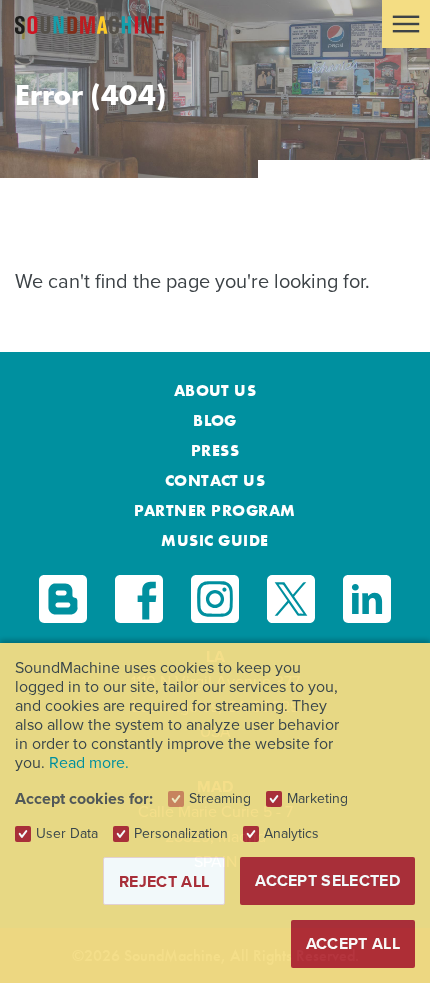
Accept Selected (327, 880)
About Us (215, 390)
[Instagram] (215, 599)
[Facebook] (139, 599)
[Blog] (63, 599)
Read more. (89, 762)
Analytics (291, 834)
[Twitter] (291, 599)
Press (215, 450)
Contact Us (215, 480)
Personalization (181, 834)
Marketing (317, 799)
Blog (215, 420)
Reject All (164, 881)
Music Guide (214, 540)
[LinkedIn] (367, 599)
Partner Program (214, 510)
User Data (67, 834)
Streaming (220, 799)
